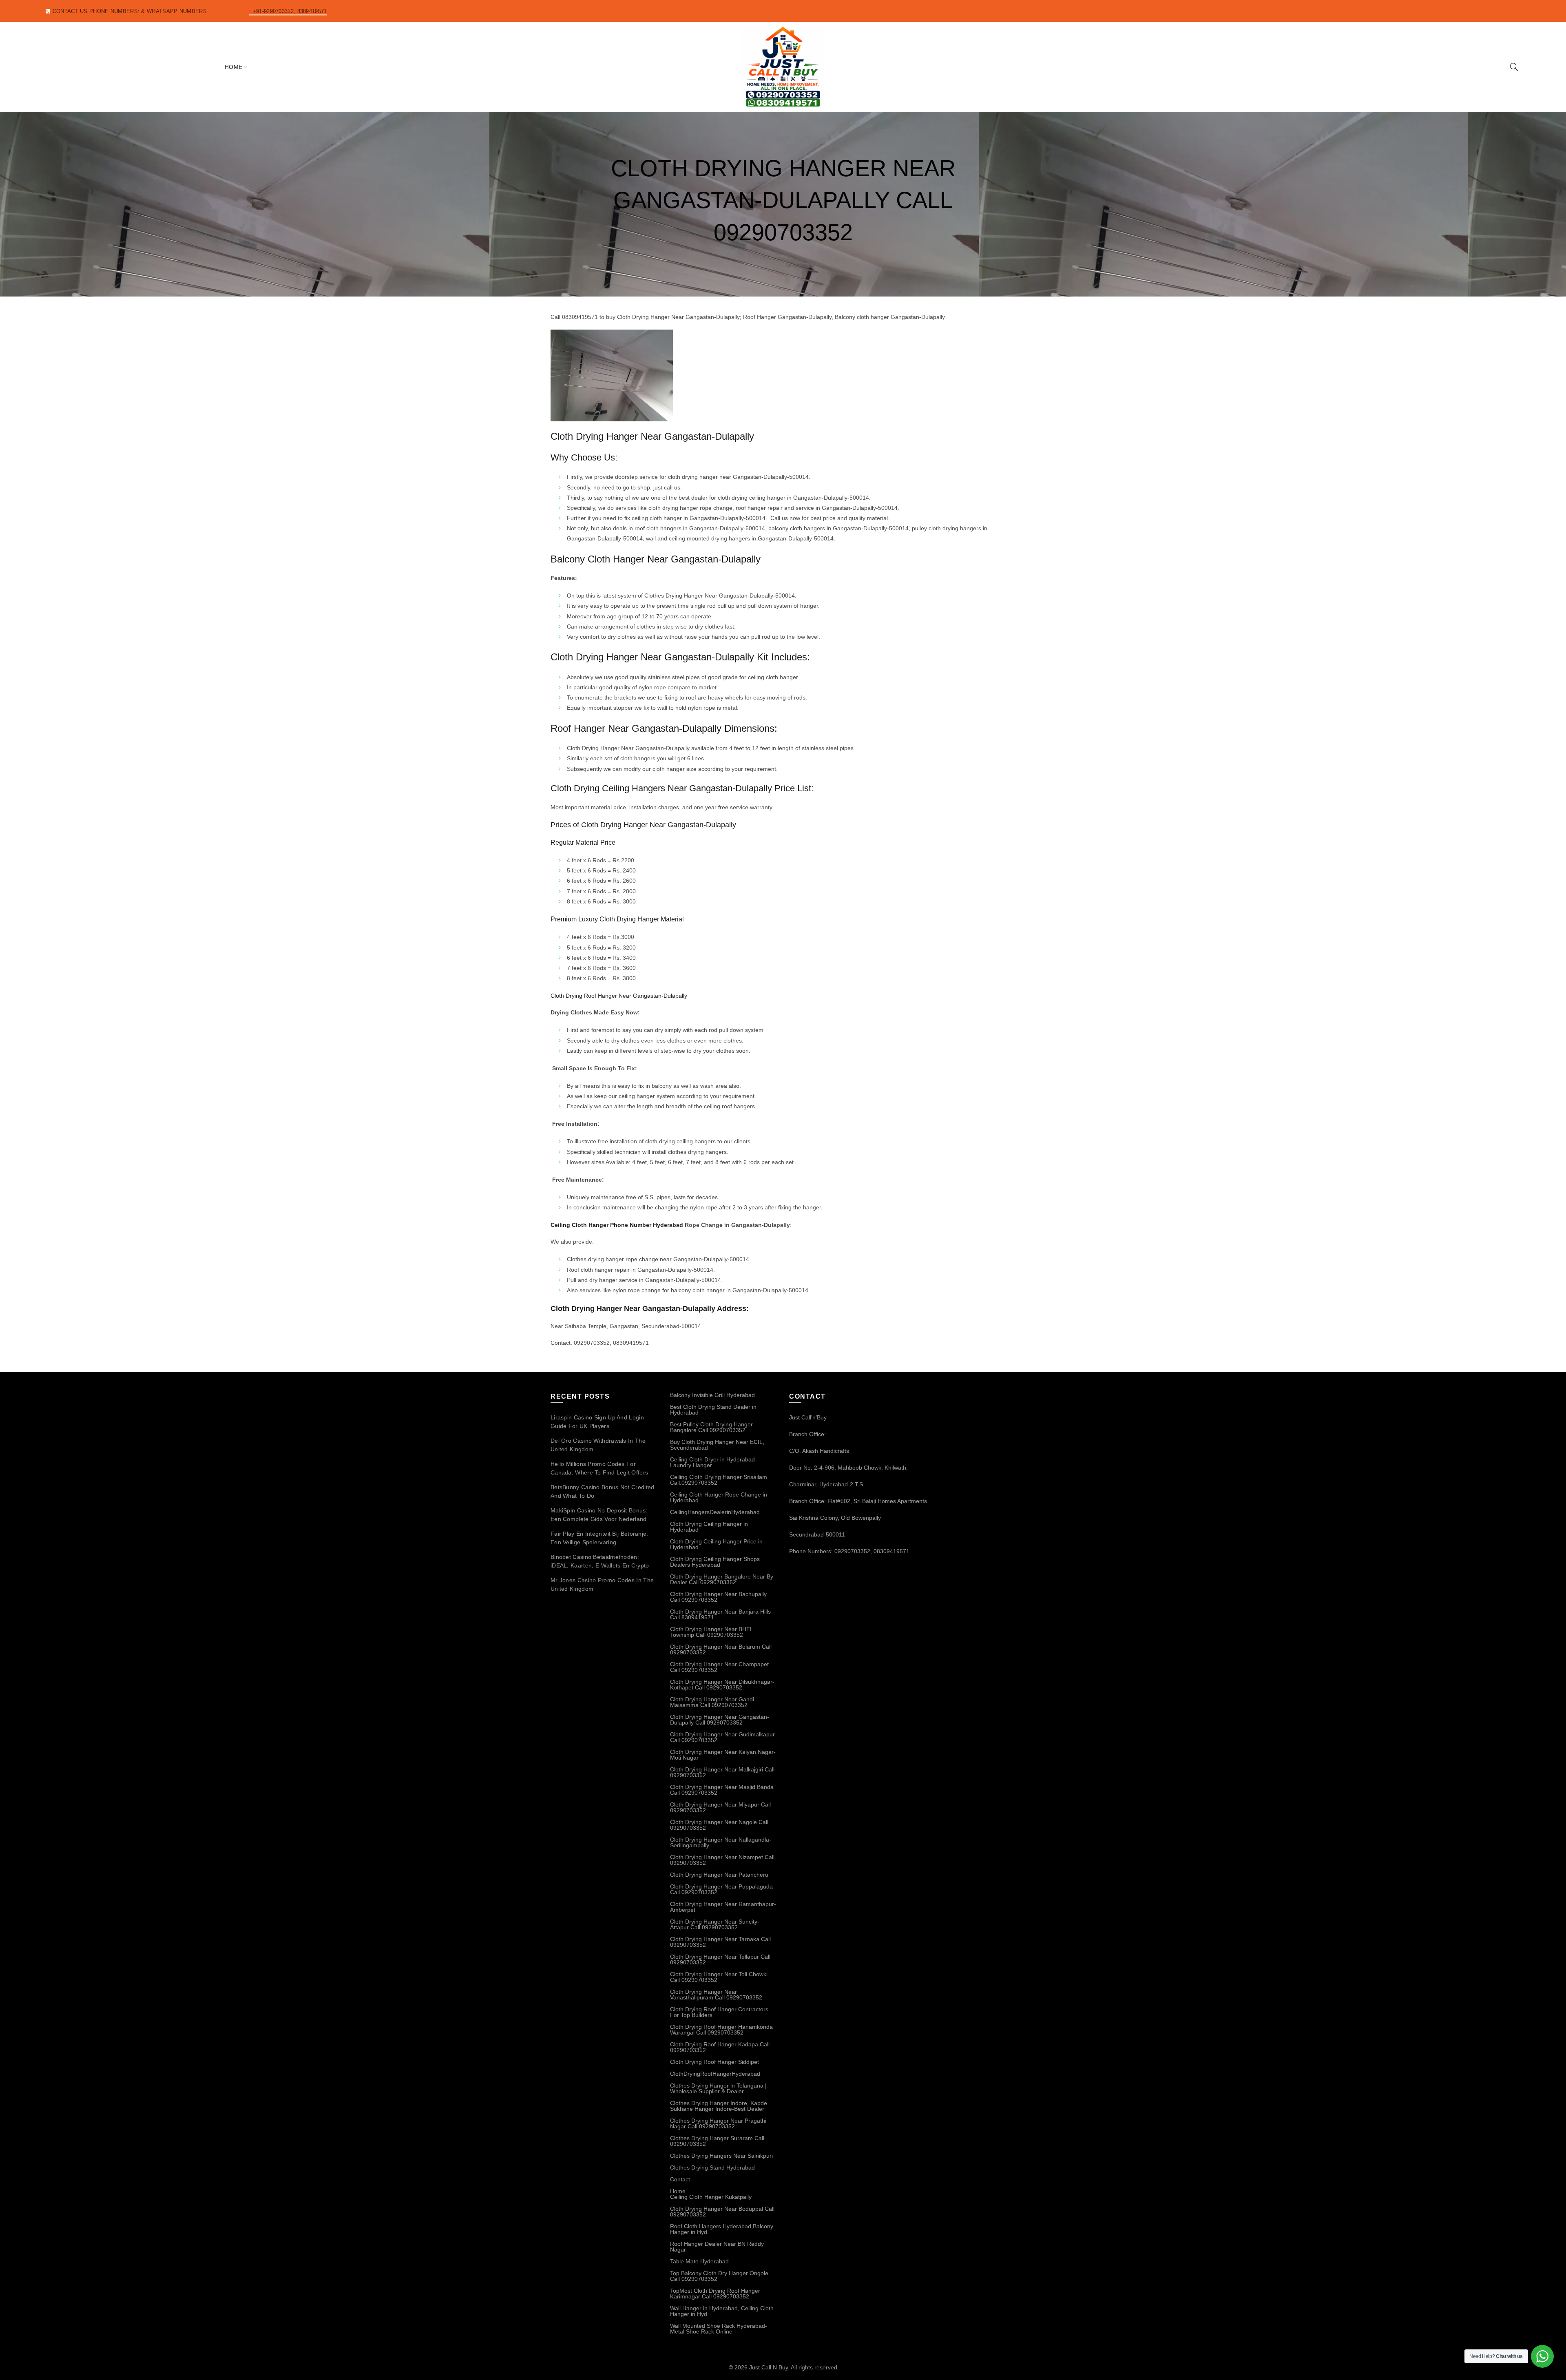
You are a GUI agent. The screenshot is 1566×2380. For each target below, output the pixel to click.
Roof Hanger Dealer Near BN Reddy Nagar (717, 2247)
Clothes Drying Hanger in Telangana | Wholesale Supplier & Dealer (718, 2088)
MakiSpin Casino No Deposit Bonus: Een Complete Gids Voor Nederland (599, 1515)
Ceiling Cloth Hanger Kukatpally (711, 2197)
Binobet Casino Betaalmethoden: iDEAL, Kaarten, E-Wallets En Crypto (600, 1561)
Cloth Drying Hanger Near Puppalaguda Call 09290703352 (721, 1889)
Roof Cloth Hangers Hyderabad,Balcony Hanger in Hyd (722, 2229)
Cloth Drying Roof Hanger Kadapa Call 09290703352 (720, 2047)
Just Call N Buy (769, 2367)
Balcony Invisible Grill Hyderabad (712, 1395)
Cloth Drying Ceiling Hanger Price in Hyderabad (716, 1544)
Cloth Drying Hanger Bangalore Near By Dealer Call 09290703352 (722, 1579)
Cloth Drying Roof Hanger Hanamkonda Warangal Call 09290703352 (721, 2030)
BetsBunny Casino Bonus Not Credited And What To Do (603, 1491)
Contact (680, 2179)
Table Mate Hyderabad (699, 2261)
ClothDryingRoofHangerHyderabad (715, 2074)
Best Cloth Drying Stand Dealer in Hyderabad (713, 1410)
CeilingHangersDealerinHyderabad (715, 1512)
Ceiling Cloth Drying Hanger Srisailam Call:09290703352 (719, 1480)
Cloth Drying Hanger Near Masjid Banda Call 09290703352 (722, 1790)
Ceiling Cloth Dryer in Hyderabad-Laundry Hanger (713, 1462)
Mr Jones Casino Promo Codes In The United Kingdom (602, 1584)
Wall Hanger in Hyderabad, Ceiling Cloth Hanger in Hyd (722, 2311)
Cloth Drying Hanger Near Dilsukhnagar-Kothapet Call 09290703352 (722, 1685)
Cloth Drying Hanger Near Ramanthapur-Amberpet (723, 1907)
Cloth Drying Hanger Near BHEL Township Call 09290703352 (711, 1632)
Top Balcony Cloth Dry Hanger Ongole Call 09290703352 (719, 2276)
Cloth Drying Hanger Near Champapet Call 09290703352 (719, 1667)
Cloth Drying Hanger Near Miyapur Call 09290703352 (720, 1807)
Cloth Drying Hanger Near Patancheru (719, 1875)
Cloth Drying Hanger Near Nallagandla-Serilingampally (721, 1842)
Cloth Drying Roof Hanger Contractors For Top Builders (719, 2012)
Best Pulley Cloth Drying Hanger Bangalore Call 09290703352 (711, 1427)
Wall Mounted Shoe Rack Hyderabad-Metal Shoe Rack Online (719, 2329)
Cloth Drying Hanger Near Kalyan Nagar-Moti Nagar (723, 1755)
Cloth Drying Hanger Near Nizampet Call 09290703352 (722, 1860)
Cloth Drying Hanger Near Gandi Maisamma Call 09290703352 (712, 1702)
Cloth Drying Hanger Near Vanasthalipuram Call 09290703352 (716, 1995)
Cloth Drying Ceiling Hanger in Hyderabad (709, 1527)
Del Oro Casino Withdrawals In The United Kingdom (598, 1445)
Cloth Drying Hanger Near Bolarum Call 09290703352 (721, 1649)
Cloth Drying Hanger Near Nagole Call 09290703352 (719, 1825)
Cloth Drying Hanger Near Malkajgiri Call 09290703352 (722, 1772)
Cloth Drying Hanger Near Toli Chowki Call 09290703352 (719, 1977)
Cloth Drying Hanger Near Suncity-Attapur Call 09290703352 (715, 1924)
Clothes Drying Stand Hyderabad (712, 2167)
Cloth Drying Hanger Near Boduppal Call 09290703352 (722, 2212)
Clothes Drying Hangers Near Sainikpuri (721, 2156)
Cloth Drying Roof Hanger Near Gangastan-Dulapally (619, 996)
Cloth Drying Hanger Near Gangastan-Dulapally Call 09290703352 (720, 1720)
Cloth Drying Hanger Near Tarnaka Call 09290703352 (720, 1942)
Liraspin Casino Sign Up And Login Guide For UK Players (597, 1422)
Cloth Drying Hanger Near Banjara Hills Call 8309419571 (720, 1614)
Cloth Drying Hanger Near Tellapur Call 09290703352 (720, 1959)
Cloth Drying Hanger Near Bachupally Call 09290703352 (718, 1597)
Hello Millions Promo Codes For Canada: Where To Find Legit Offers (599, 1468)
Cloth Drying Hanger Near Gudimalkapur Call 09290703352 (722, 1737)
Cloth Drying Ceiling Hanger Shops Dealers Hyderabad (715, 1562)
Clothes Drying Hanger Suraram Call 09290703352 (717, 2141)
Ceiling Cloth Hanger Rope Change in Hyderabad (719, 1497)
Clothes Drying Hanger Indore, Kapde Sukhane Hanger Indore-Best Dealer (719, 2106)
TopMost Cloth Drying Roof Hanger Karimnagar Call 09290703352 (715, 2294)
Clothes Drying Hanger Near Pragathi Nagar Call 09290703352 (718, 2123)
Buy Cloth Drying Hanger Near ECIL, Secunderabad (717, 1445)
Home (234, 67)
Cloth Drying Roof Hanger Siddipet (714, 2062)
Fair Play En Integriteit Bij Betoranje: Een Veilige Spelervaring (599, 1538)
